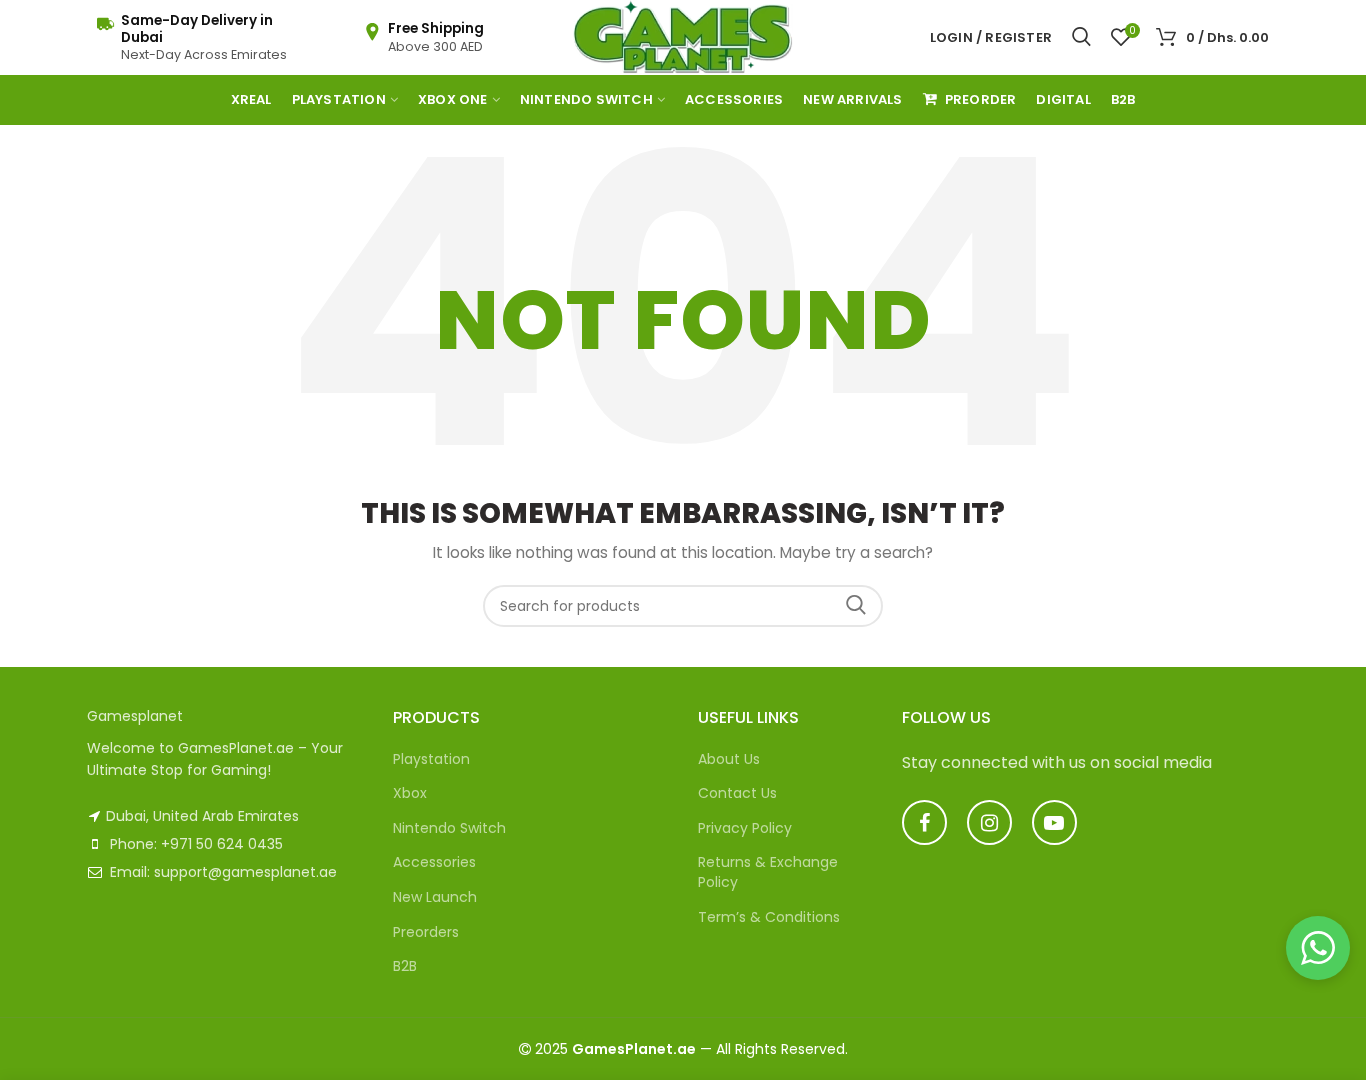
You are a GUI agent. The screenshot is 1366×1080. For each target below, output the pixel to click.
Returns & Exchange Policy (768, 872)
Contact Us (737, 793)
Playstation (431, 759)
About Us (729, 759)
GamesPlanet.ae (634, 1049)
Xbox (410, 793)
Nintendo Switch (449, 828)
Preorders (426, 932)
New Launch (435, 897)
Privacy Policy (745, 828)
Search (856, 606)
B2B (405, 966)
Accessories (434, 862)
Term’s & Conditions (769, 917)
